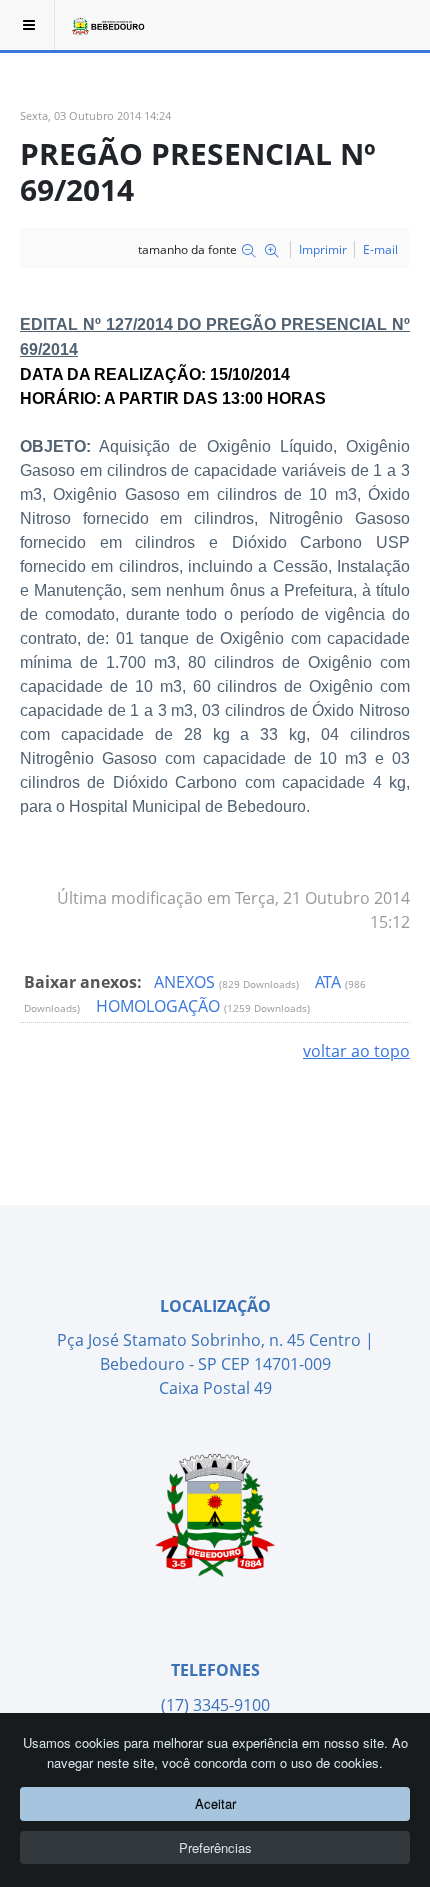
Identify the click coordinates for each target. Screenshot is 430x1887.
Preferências (215, 1847)
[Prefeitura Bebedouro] (107, 25)
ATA (330, 982)
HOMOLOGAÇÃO (160, 1006)
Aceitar (215, 1803)
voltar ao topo (356, 1051)
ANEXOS (186, 982)
